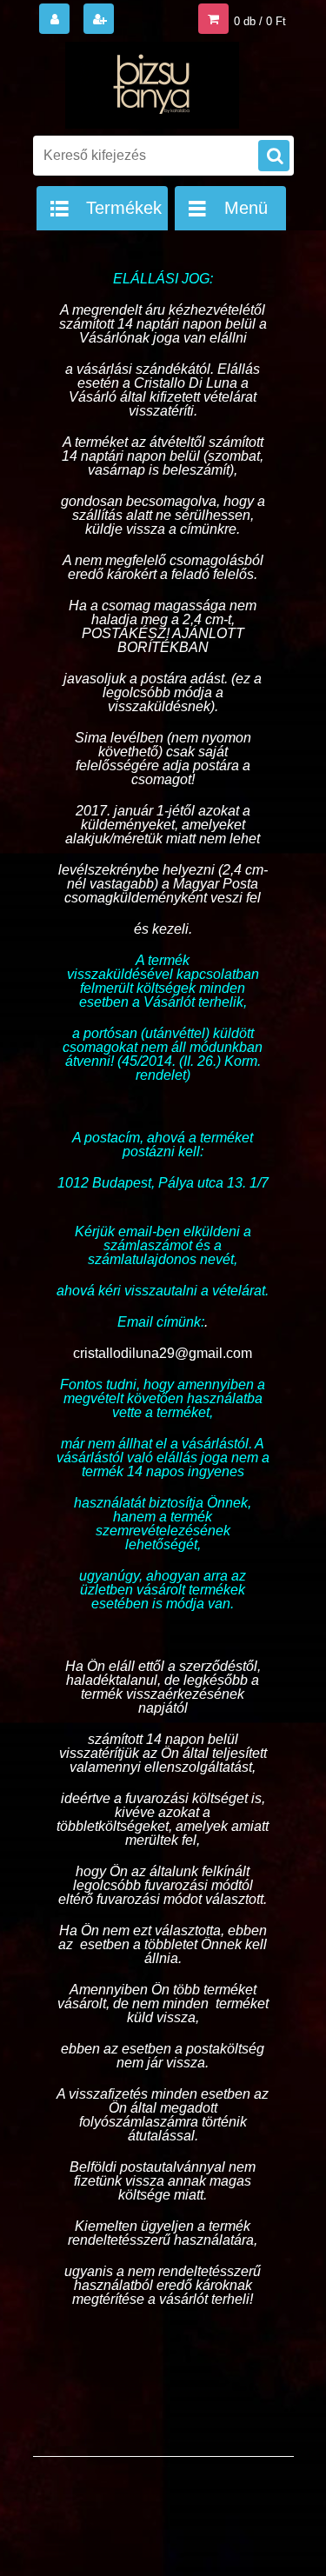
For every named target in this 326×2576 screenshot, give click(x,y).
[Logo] (153, 85)
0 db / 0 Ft (260, 21)
